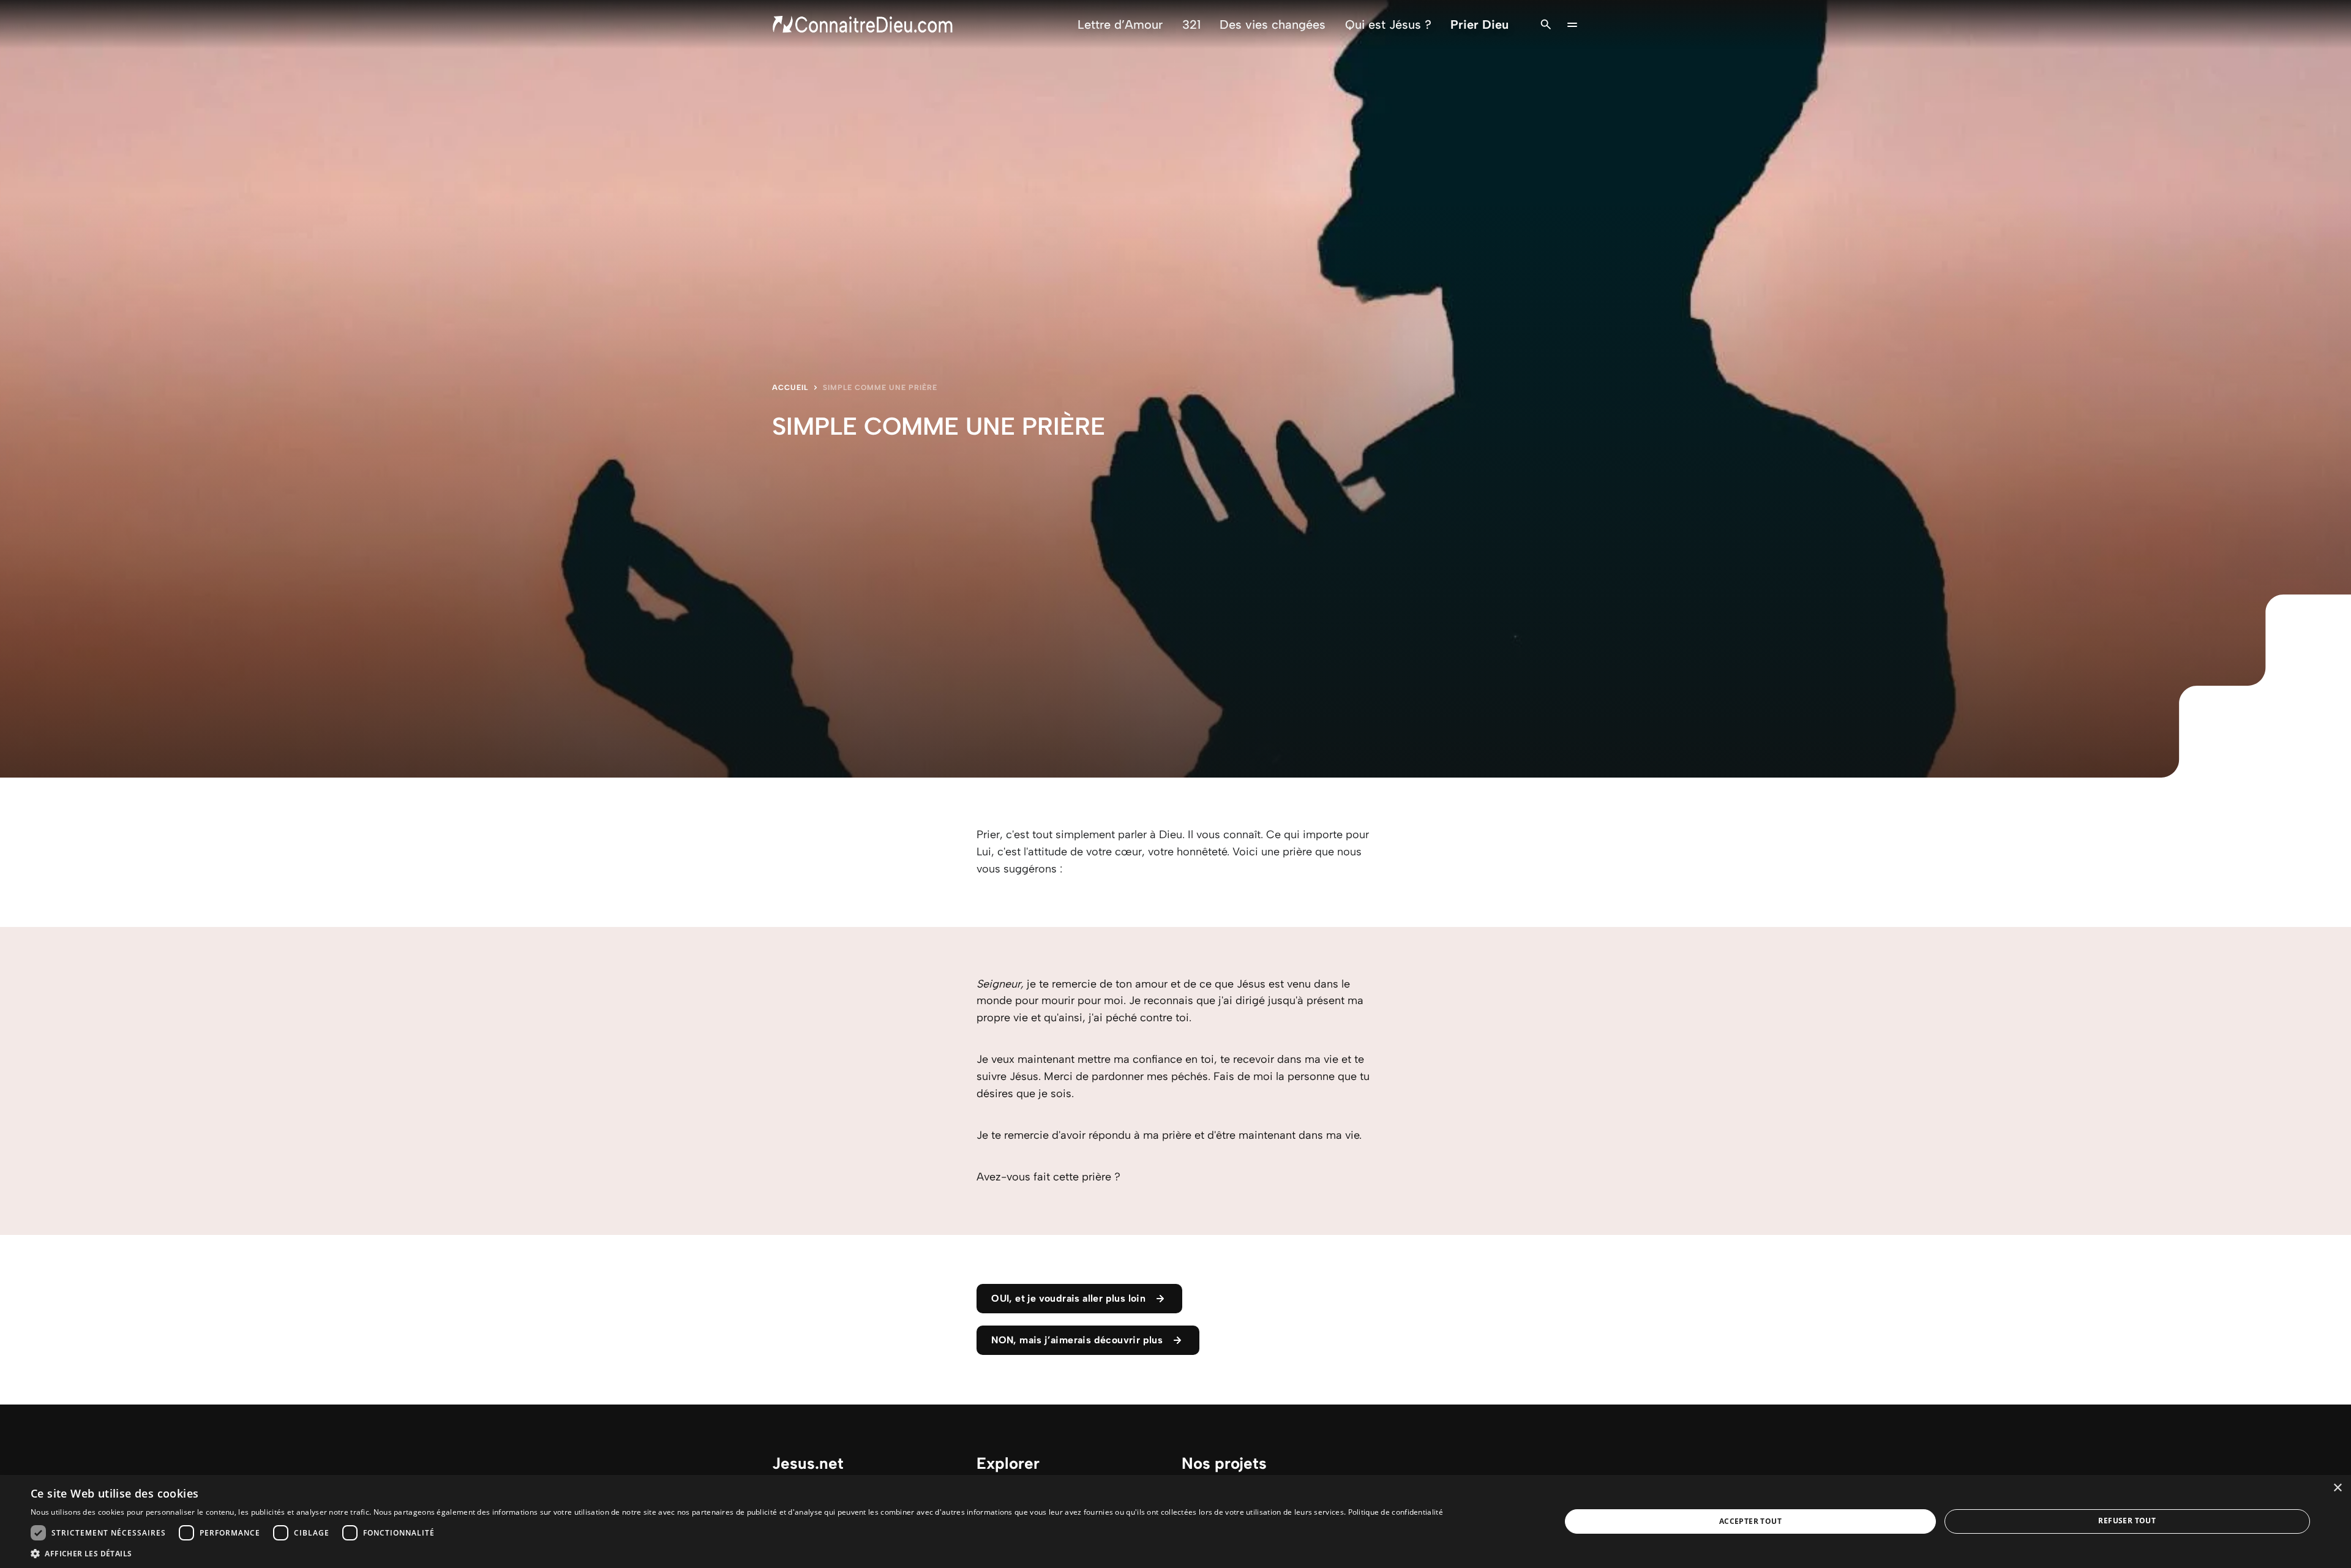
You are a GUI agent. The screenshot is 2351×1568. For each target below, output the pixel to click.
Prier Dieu (1479, 24)
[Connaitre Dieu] (864, 24)
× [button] (2337, 1488)
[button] (737, 1553)
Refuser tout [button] (2127, 1521)
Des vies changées (1273, 24)
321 (1191, 24)
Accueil (790, 388)
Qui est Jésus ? (1388, 24)
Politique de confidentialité (1396, 1512)
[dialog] (1175, 1521)
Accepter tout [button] (1750, 1521)
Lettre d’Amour (1120, 24)
